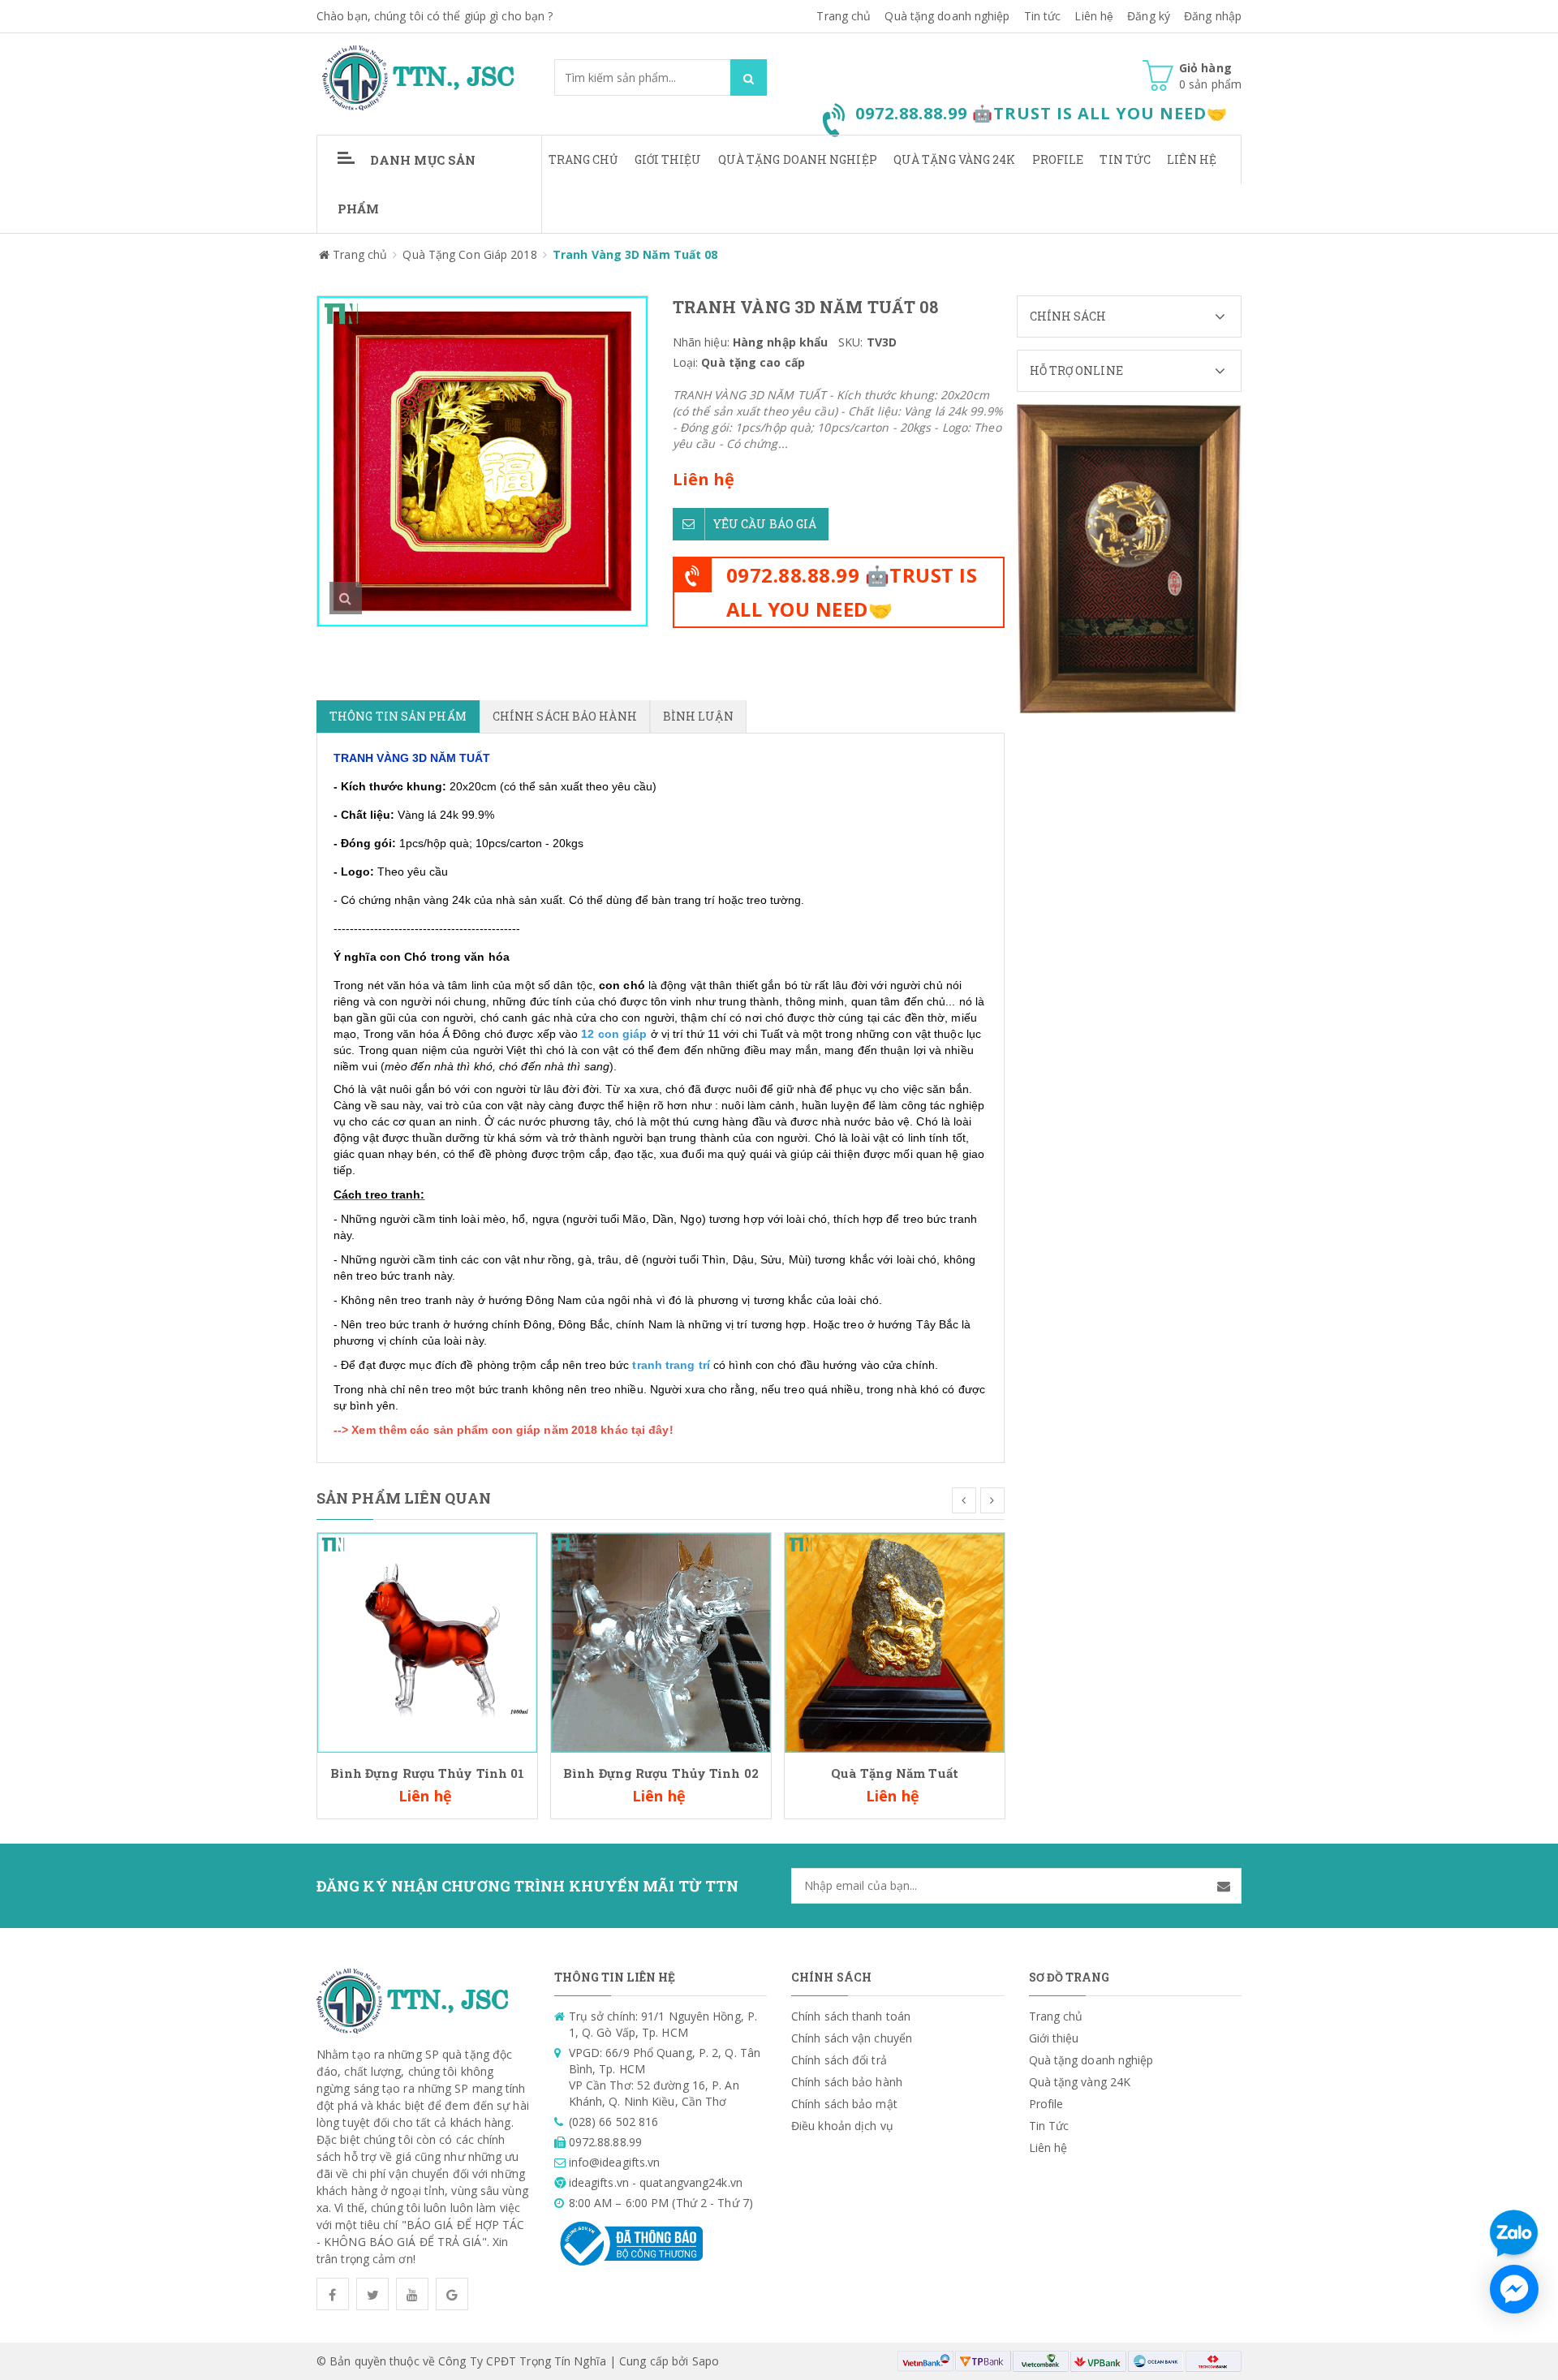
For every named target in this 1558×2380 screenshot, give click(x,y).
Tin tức (1043, 16)
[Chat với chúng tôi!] (1514, 2289)
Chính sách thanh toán (851, 2016)
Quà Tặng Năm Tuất (895, 1773)
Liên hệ (1192, 159)
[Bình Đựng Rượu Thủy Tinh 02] (661, 1641)
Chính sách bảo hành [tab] (565, 716)
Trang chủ (844, 16)
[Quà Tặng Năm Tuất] (895, 1641)
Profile (1058, 159)
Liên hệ (1094, 16)
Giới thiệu (668, 159)
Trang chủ (583, 159)
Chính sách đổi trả (839, 2060)
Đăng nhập (1213, 16)
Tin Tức (1125, 159)
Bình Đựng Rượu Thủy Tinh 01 (428, 1773)
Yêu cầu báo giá (765, 524)
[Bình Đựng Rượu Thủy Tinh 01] (427, 1641)
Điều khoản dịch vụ (842, 2126)
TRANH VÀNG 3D (380, 758)
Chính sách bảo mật (844, 2104)
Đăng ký (1149, 16)
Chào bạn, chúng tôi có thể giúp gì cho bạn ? (435, 16)
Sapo (706, 2361)
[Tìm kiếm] (749, 77)
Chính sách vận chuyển (852, 2038)
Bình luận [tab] (698, 716)
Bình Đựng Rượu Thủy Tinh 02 (661, 1773)
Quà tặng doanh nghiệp (947, 16)
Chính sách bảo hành (847, 2082)
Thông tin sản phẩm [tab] (398, 716)
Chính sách (1068, 316)
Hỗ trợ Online (1076, 370)
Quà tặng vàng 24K (955, 159)
